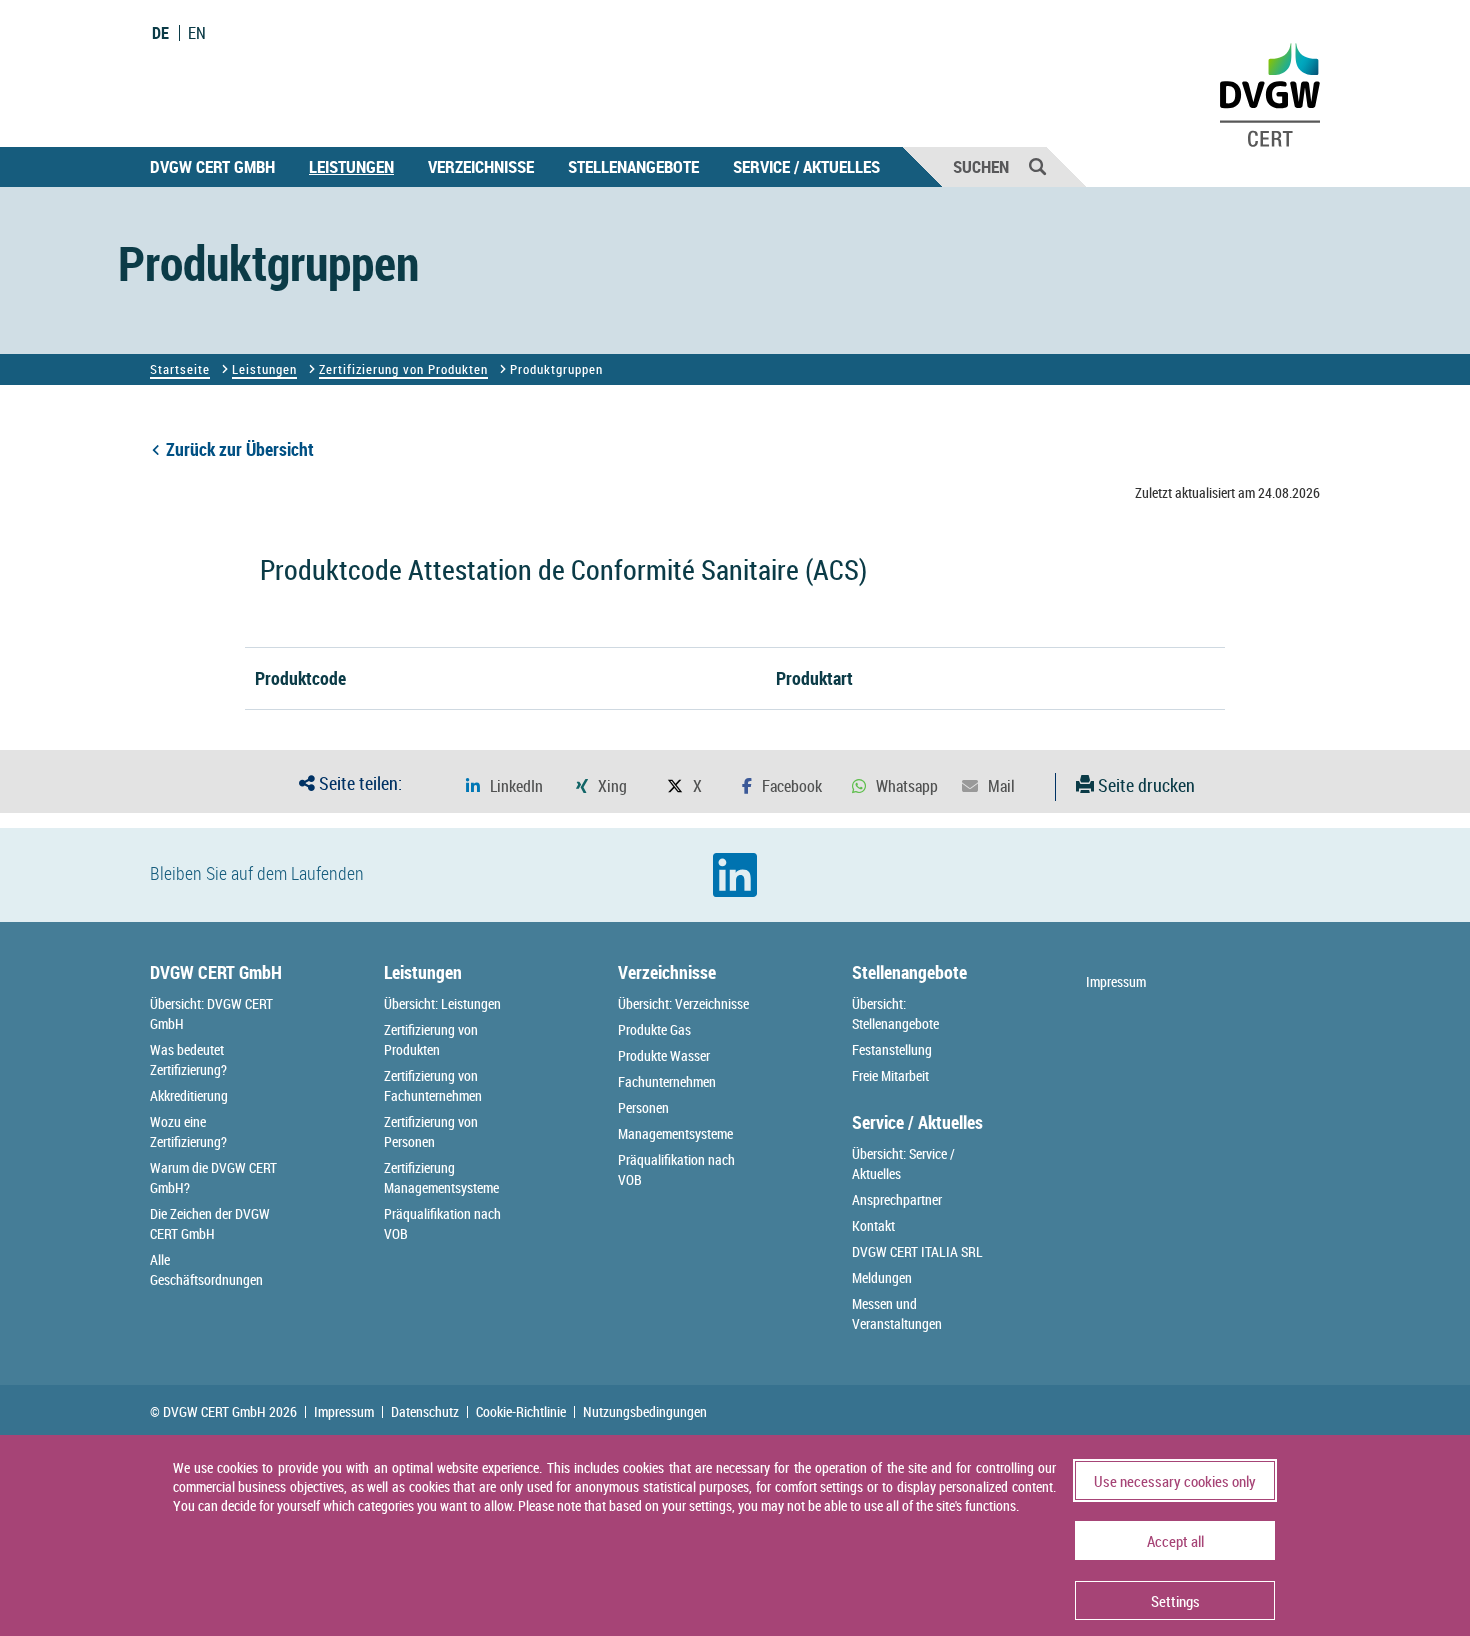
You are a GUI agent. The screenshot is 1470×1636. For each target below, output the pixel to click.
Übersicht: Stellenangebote (895, 1013)
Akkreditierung (189, 1095)
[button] (504, 786)
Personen (643, 1107)
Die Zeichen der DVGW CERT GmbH (210, 1223)
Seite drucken (1144, 785)
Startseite (180, 369)
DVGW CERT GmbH (212, 166)
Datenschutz (425, 1412)
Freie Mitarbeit (890, 1075)
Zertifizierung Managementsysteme (441, 1177)
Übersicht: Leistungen (442, 1003)
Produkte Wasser (664, 1055)
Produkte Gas (654, 1029)
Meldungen (882, 1277)
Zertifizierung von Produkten (403, 369)
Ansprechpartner (897, 1199)
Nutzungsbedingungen (645, 1412)
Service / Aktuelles (806, 166)
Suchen (981, 166)
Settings (1175, 1601)
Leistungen (351, 166)
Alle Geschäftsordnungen (206, 1269)
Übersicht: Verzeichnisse (683, 1003)
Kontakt (873, 1225)
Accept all (1175, 1541)
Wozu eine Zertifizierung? (188, 1131)
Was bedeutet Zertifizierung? (188, 1059)
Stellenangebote (633, 166)
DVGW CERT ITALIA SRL (917, 1251)
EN (197, 33)
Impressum (1116, 981)
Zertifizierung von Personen (431, 1131)
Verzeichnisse (481, 166)
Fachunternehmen (667, 1081)
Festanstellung (892, 1049)
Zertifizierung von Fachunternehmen (433, 1085)
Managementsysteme (675, 1133)
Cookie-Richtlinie (521, 1412)
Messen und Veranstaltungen (897, 1313)
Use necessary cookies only (1175, 1481)
